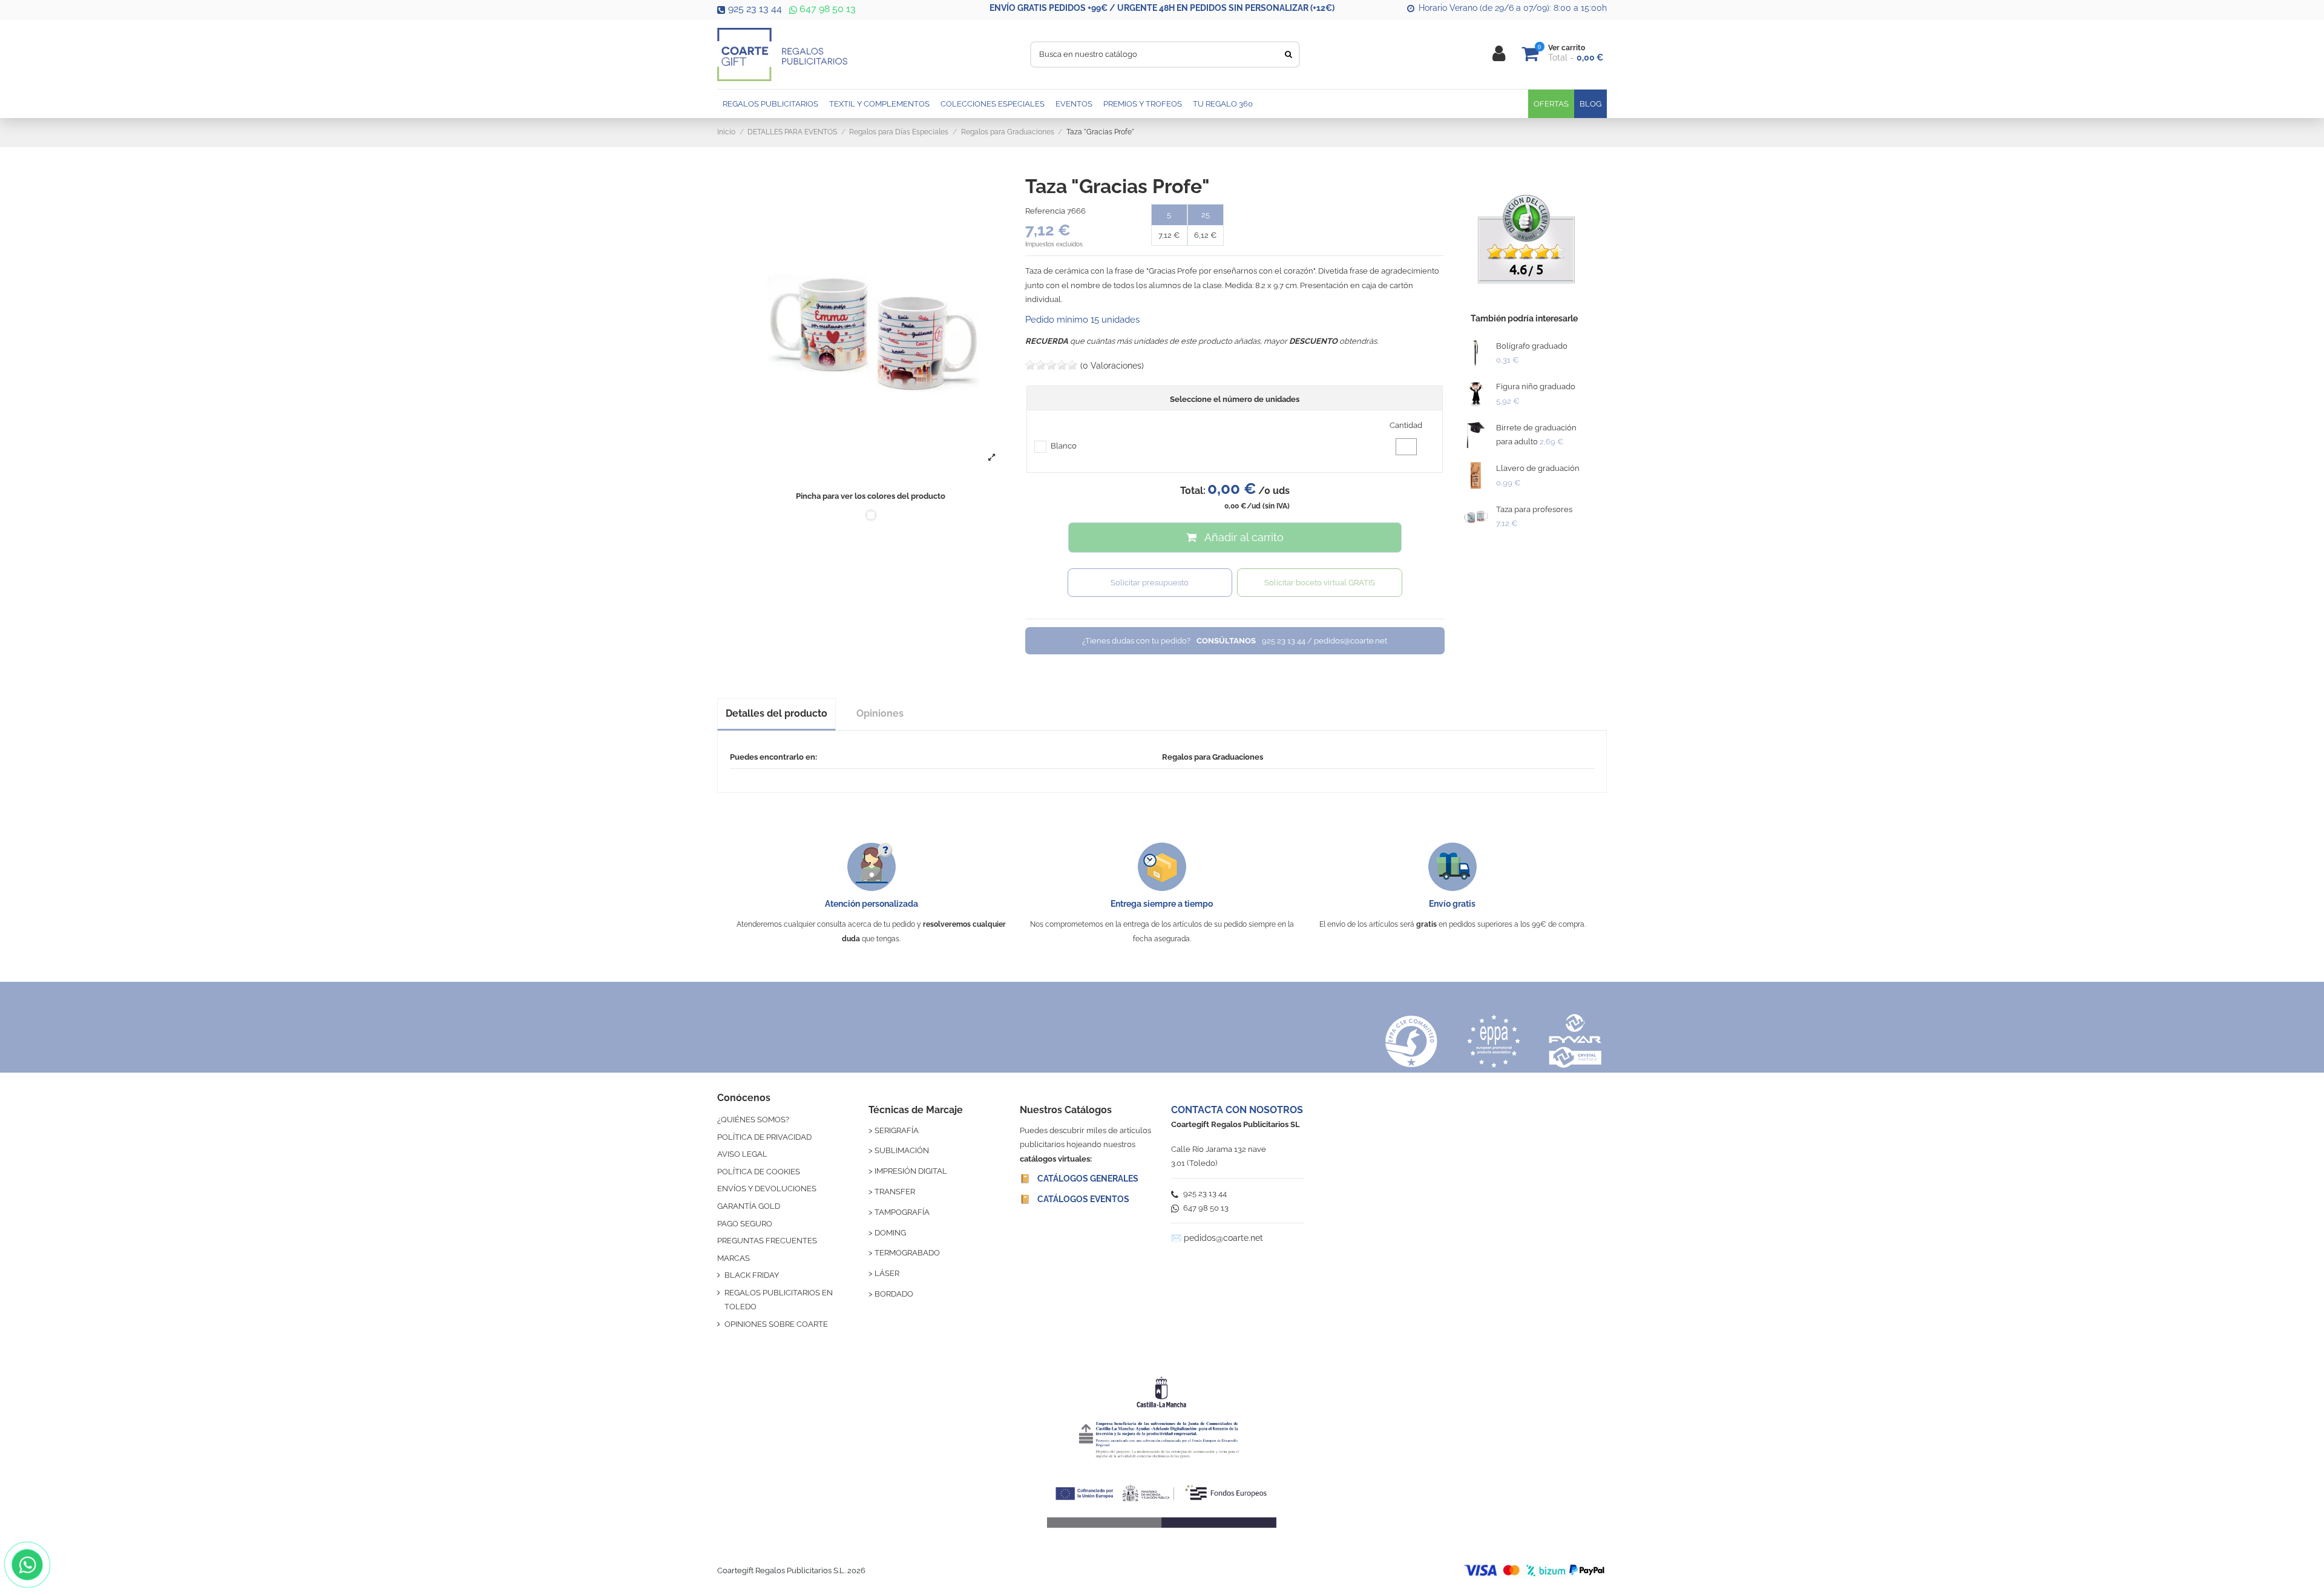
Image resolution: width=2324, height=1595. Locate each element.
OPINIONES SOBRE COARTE (776, 1324)
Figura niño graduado (1536, 386)
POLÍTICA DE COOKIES (759, 1172)
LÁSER (887, 1273)
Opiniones (880, 713)
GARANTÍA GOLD (749, 1206)
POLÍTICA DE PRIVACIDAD (764, 1137)
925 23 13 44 (755, 9)
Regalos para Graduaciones (1213, 757)
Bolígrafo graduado (1532, 346)
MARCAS (734, 1258)
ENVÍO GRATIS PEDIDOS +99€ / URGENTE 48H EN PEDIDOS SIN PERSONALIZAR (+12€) (1162, 8)
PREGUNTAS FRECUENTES (767, 1241)
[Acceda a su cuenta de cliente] (1499, 54)
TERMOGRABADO (907, 1253)
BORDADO (894, 1294)
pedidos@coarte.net (1223, 1238)
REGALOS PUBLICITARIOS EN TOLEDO (779, 1300)
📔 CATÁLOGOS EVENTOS (1075, 1199)
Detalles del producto (776, 713)
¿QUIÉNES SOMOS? (753, 1120)
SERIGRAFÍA (897, 1130)
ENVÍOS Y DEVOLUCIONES (767, 1189)
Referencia (1045, 211)
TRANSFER (895, 1192)
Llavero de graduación (1538, 468)
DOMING (890, 1233)
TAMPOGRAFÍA (902, 1212)
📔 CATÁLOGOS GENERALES (1079, 1179)
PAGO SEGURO (745, 1224)
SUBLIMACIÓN (902, 1150)
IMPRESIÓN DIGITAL (911, 1171)
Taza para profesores (1534, 509)
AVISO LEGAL (742, 1154)
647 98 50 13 (826, 9)
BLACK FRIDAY (752, 1275)
